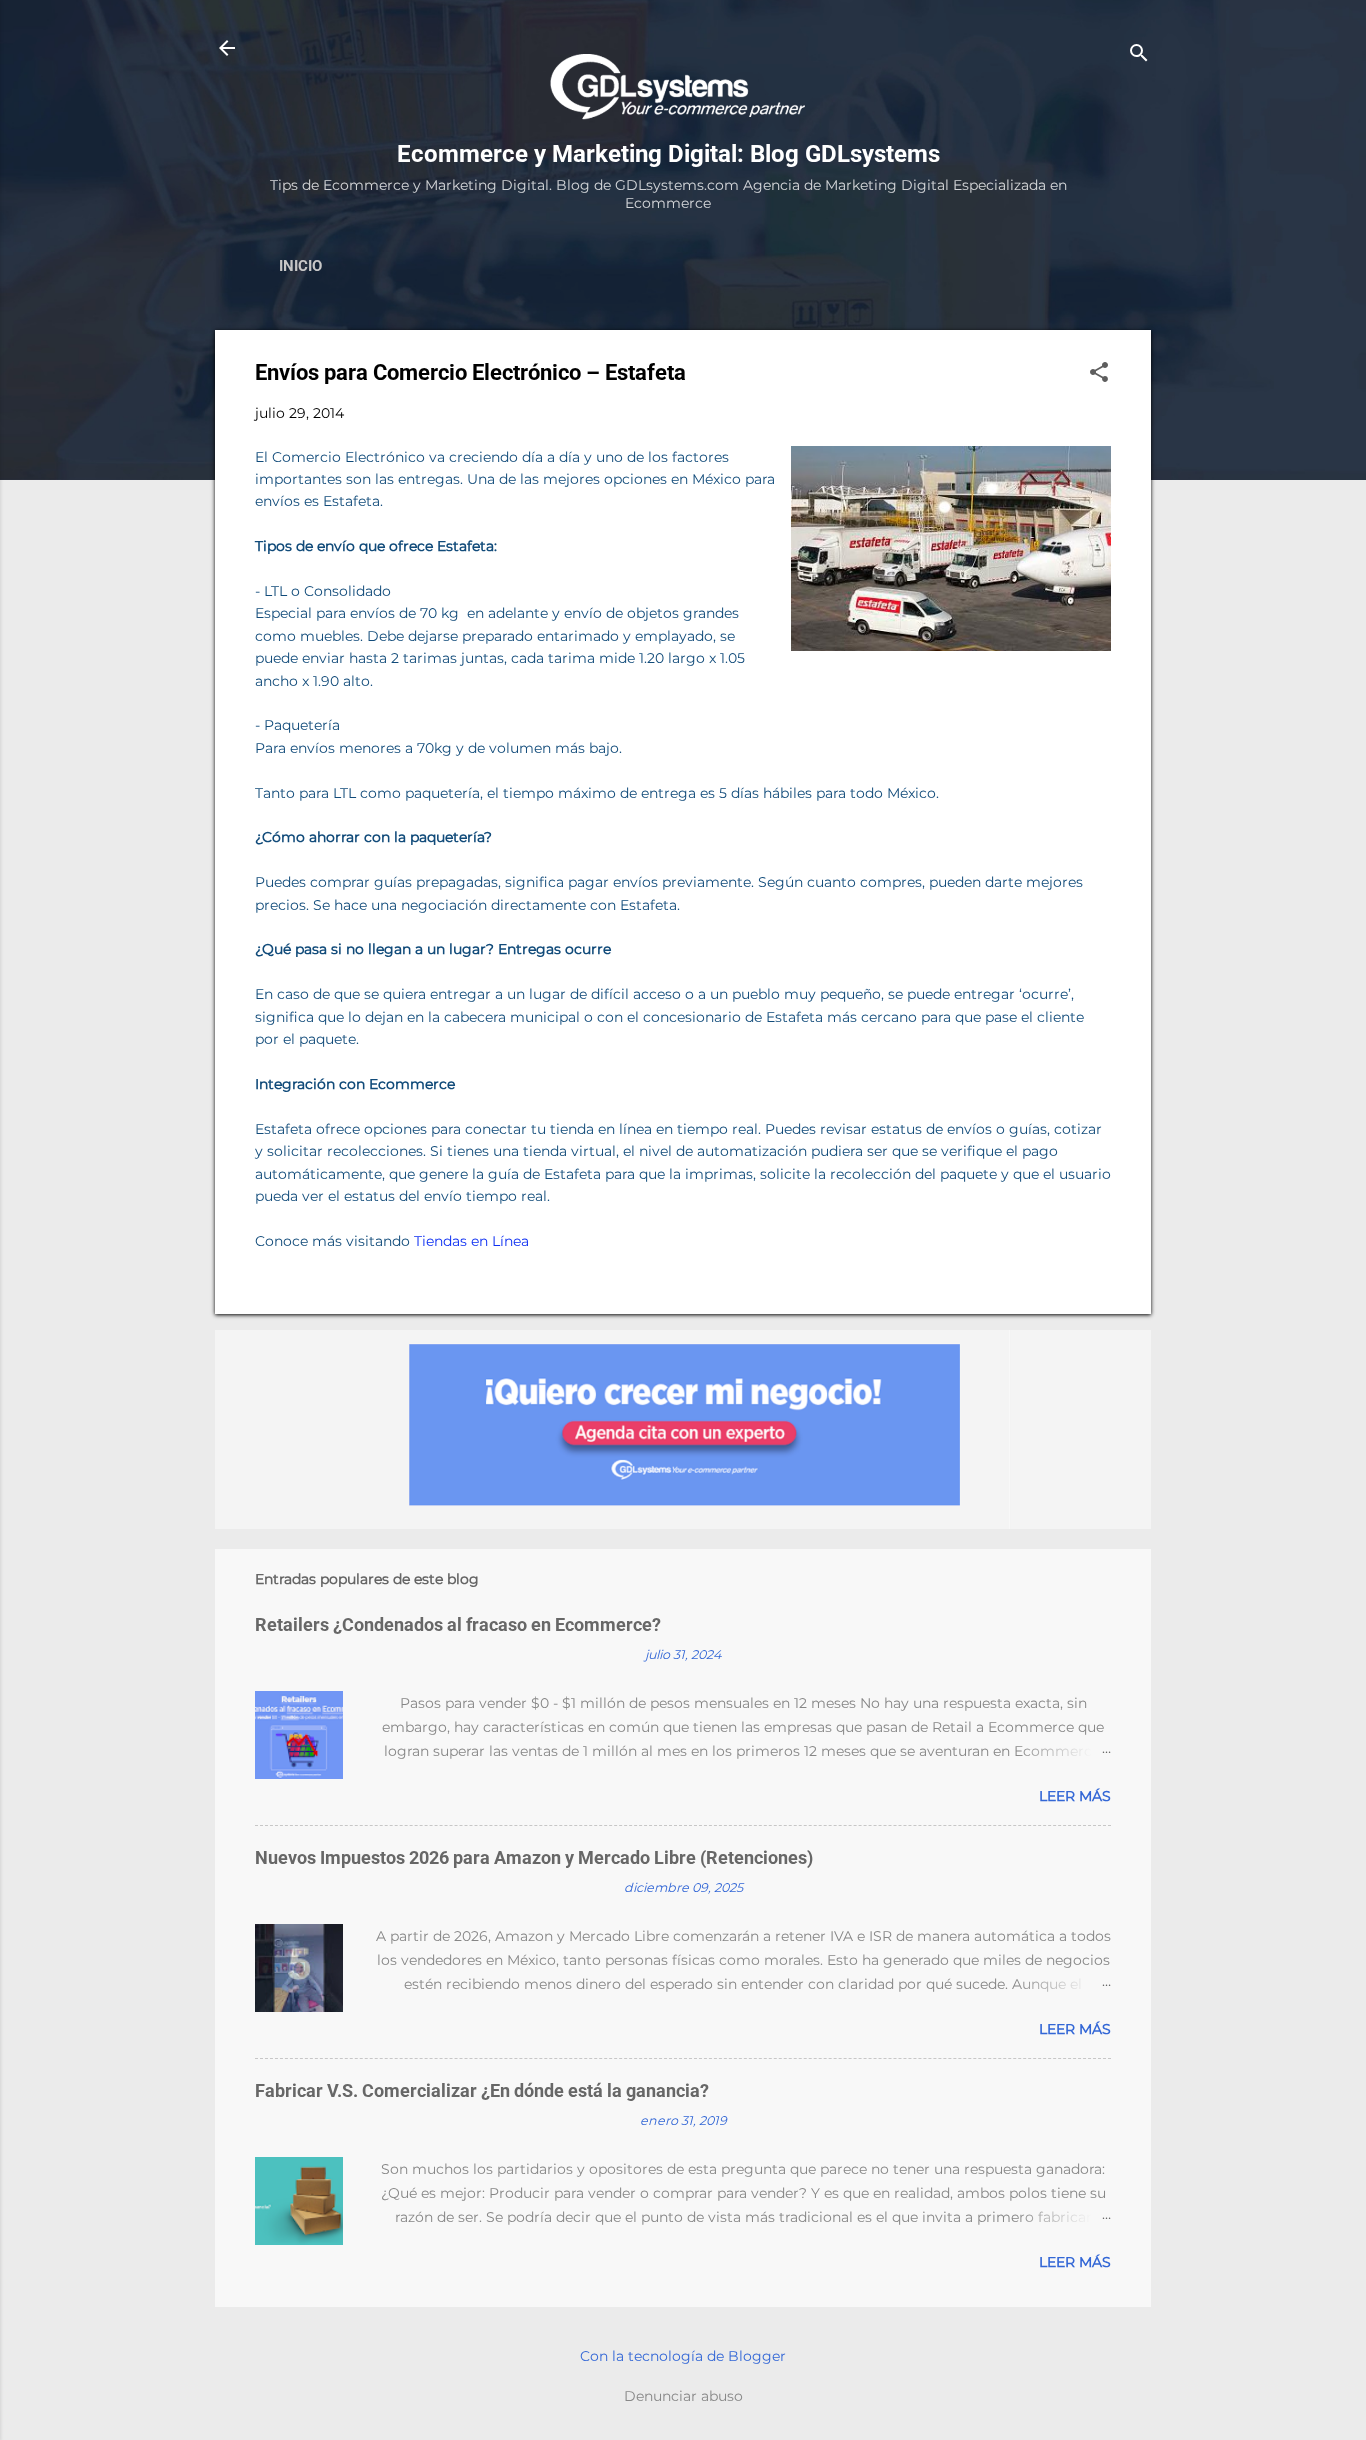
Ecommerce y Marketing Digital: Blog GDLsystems (668, 154)
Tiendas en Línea (471, 1241)
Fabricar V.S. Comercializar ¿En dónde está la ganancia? (482, 2090)
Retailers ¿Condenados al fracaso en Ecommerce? (458, 1624)
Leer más (1075, 1796)
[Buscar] (1139, 54)
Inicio (300, 266)
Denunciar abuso (683, 2396)
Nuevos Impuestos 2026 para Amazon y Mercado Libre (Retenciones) (534, 1857)
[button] (1099, 373)
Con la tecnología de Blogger (683, 2356)
